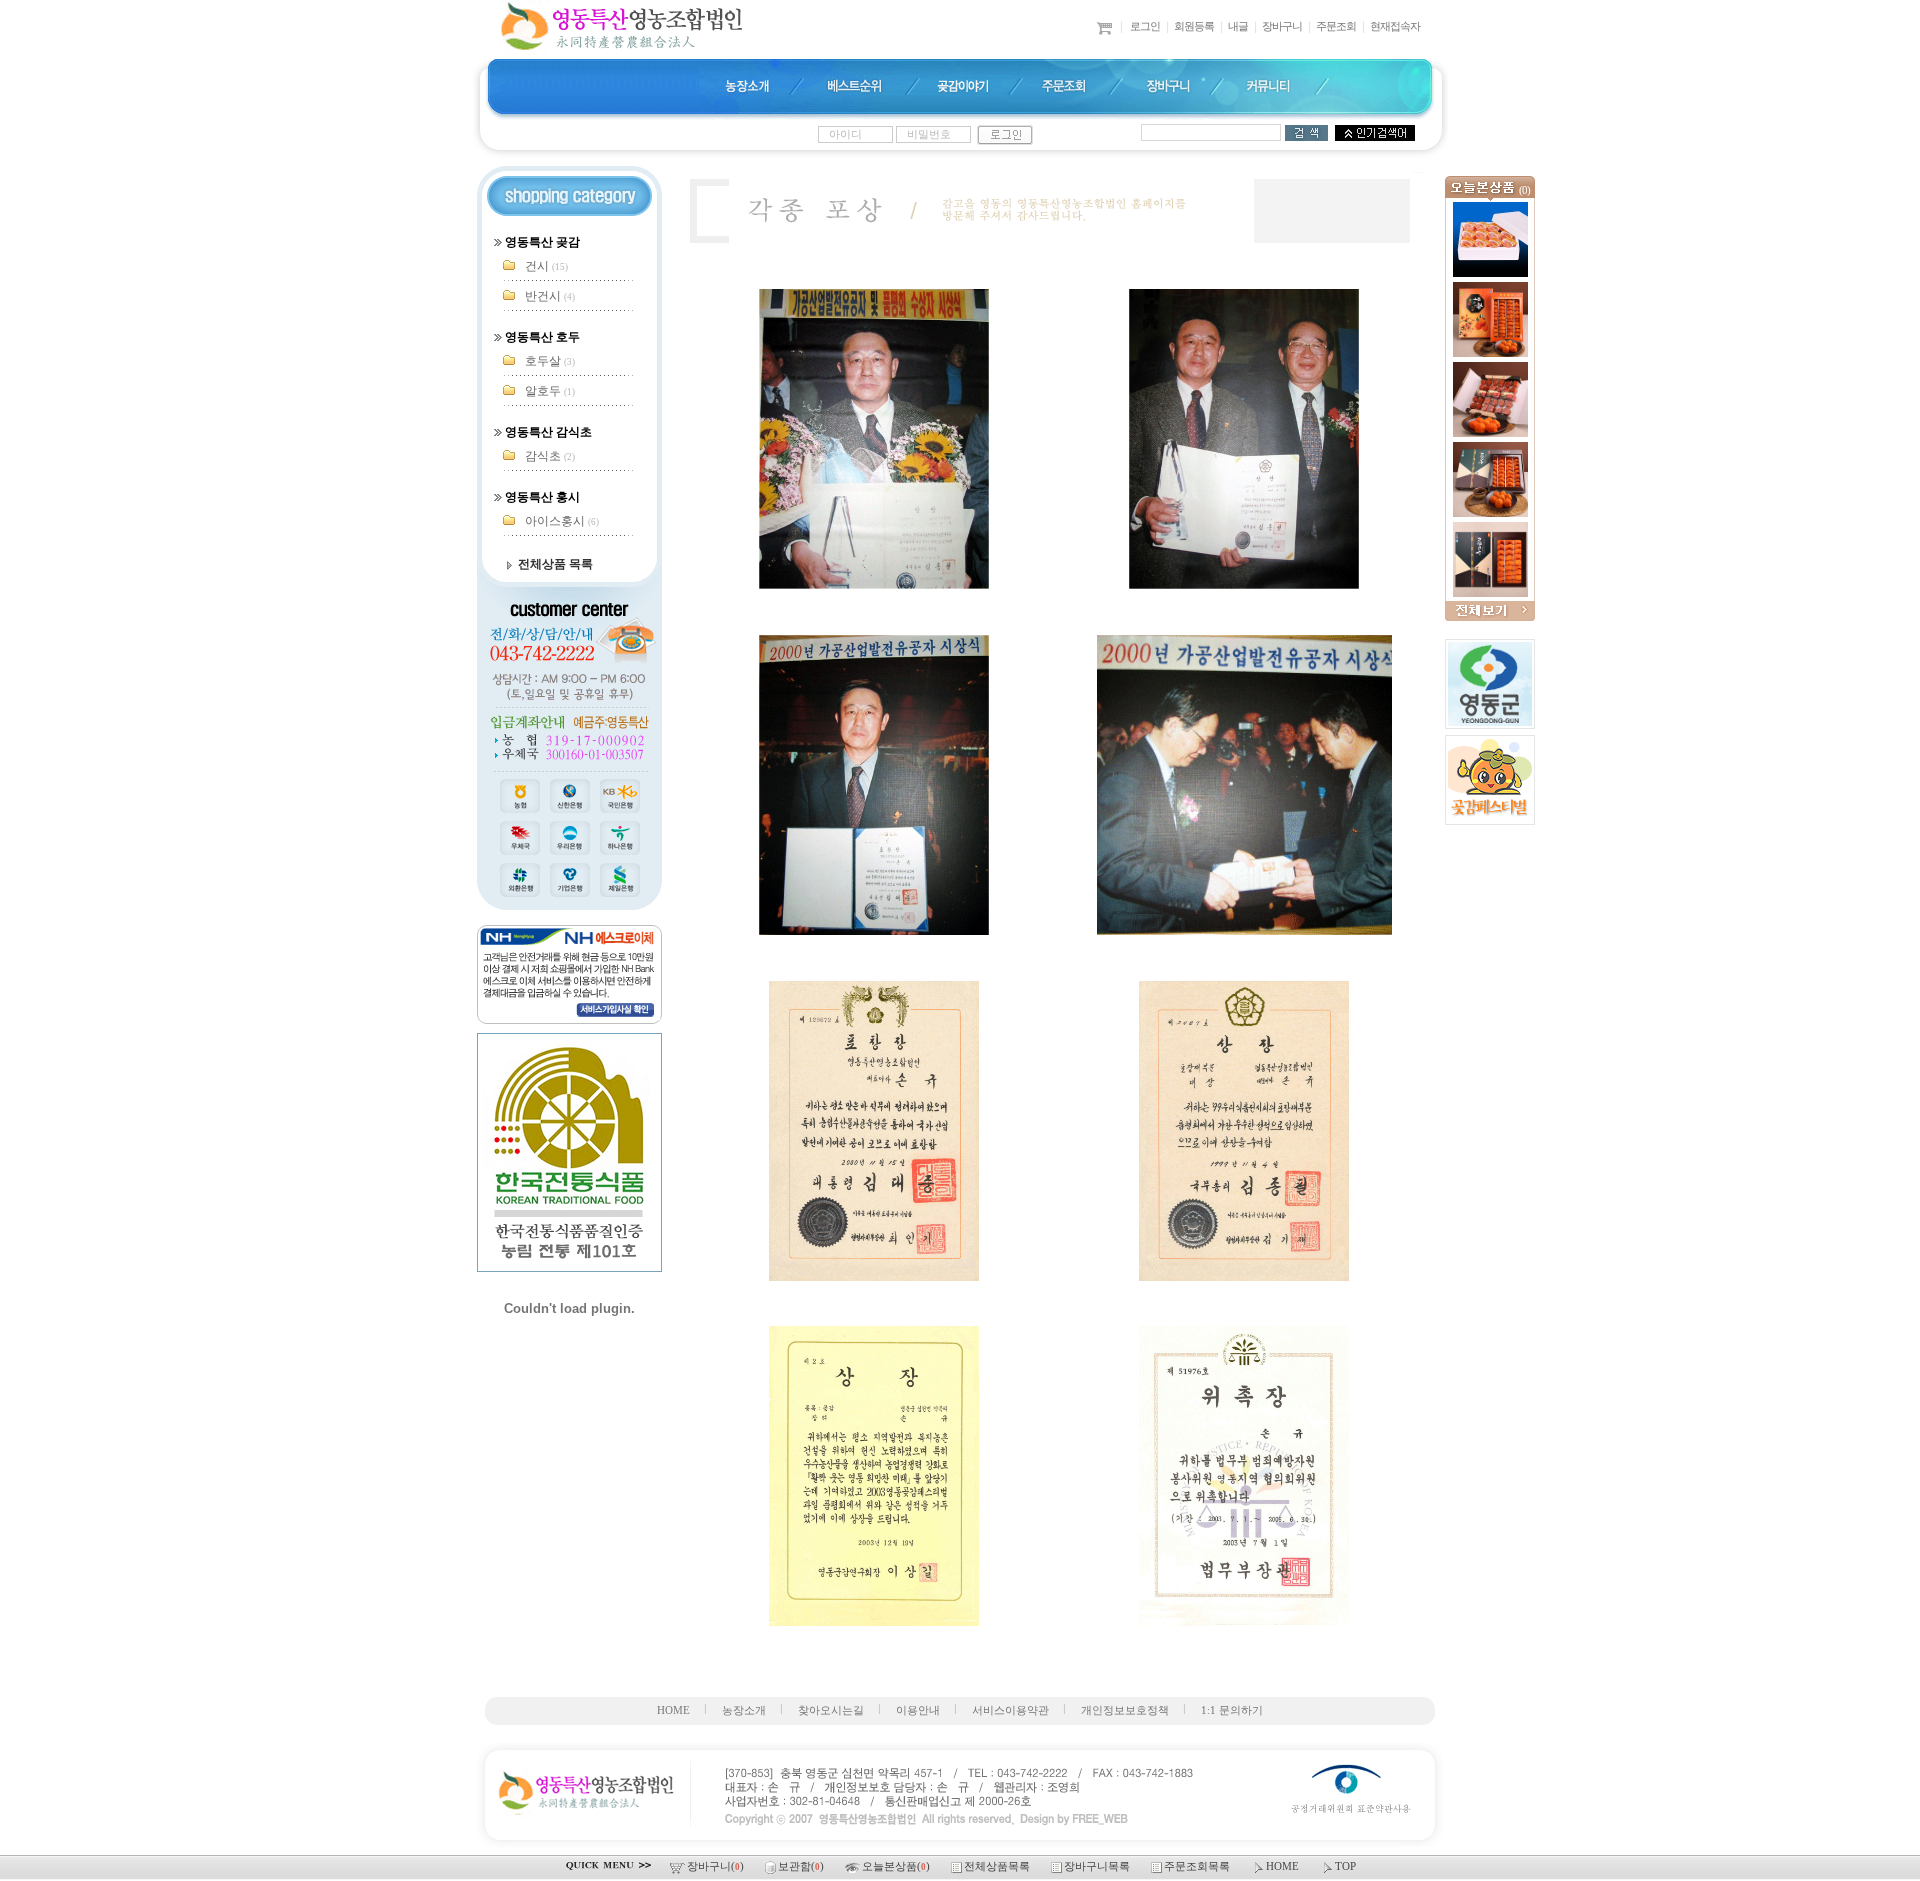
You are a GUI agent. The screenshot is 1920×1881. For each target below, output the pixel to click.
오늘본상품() (897, 1866)
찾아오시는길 (831, 1710)
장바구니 (1282, 26)
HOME (673, 1710)
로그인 (1145, 26)
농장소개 (744, 1710)
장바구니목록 (1098, 1866)
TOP (1345, 1866)
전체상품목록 (998, 1866)
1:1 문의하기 (1232, 1710)
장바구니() (717, 1866)
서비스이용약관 (1010, 1710)
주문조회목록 (1198, 1866)
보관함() (802, 1866)
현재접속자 (1395, 26)
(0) (1524, 190)
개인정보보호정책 (1125, 1710)
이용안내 (918, 1710)
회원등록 (1194, 26)
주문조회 (1336, 26)
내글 (1238, 26)
